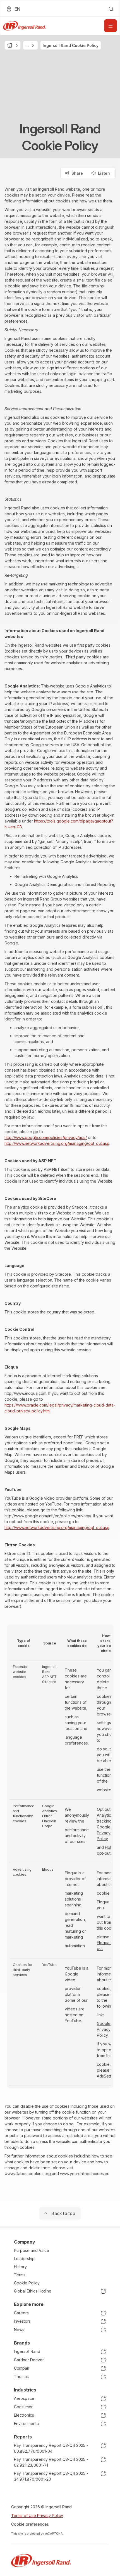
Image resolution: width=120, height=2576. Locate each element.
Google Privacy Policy (104, 1833)
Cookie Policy (27, 2283)
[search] (111, 9)
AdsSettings (108, 2076)
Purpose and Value (32, 2250)
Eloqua (103, 1902)
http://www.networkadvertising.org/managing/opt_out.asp (57, 1143)
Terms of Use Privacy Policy (37, 2515)
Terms (20, 2275)
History (20, 2267)
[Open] (111, 26)
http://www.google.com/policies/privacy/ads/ (46, 1137)
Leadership (24, 2259)
